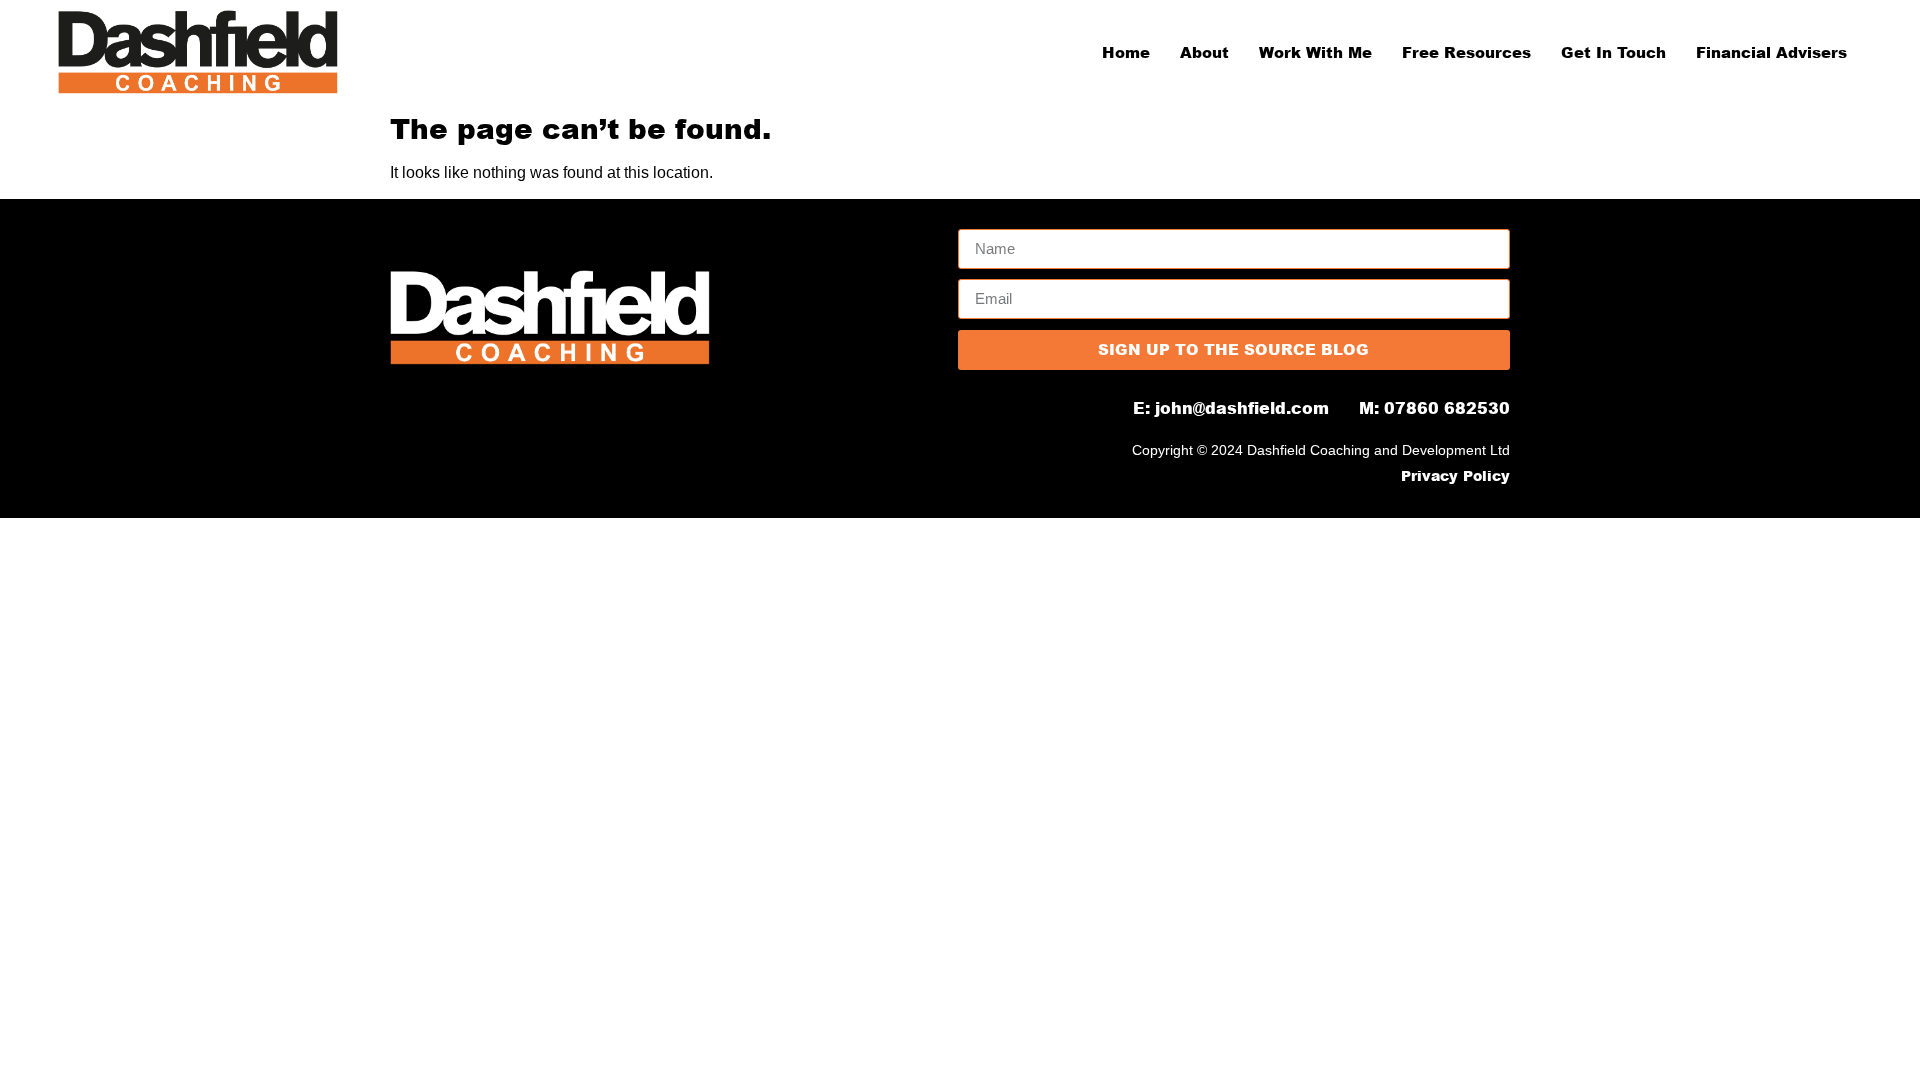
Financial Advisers (1771, 52)
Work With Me (1315, 52)
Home (1126, 52)
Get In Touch (1613, 52)
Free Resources (1466, 52)
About (1204, 52)
